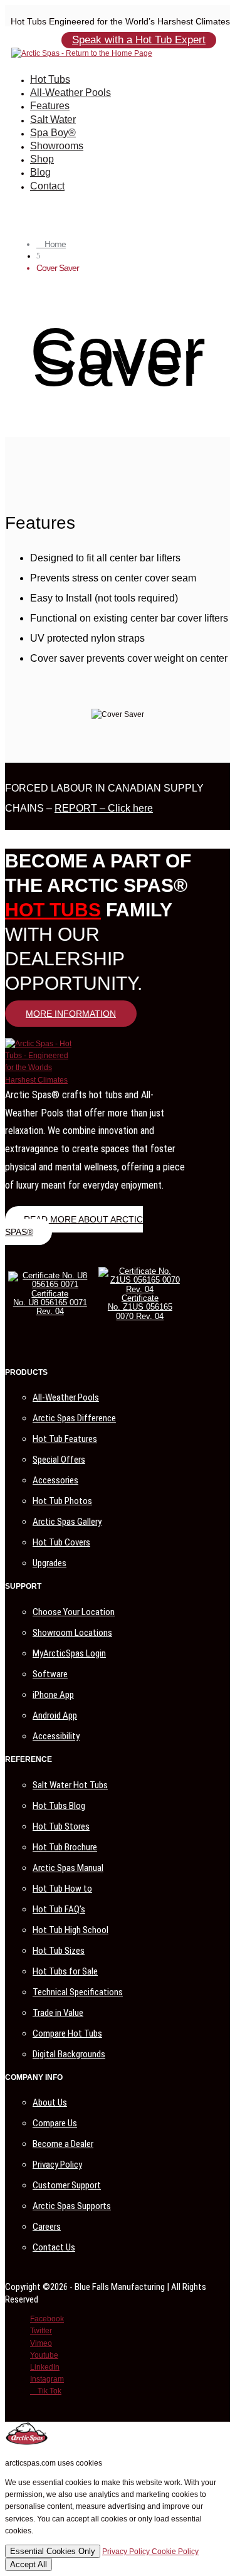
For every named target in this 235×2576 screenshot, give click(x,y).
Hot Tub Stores (61, 1826)
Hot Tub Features (65, 1439)
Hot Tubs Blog (59, 1806)
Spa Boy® (53, 133)
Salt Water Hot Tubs (70, 1785)
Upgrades (50, 1563)
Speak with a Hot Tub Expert (139, 40)
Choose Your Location (74, 1612)
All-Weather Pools (70, 93)
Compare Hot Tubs (67, 2033)
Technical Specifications (78, 1992)
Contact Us (54, 2247)
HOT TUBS (53, 910)
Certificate (50, 1294)
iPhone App (53, 1695)
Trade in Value (58, 2013)
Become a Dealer (63, 2144)
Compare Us (55, 2123)
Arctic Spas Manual (68, 1868)
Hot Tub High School (70, 1930)
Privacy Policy (57, 2165)
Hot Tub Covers (61, 1542)
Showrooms (57, 146)
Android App (55, 1715)
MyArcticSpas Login (69, 1653)
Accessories (55, 1480)
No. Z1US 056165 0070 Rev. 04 (140, 1311)
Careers (47, 2227)
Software (50, 1674)
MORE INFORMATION (71, 1014)
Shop (42, 159)
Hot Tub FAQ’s (59, 1909)
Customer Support (67, 2185)
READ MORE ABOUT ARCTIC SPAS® (74, 1226)
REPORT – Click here (104, 808)
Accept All (29, 2564)
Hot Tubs (50, 79)
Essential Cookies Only (53, 2551)
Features (50, 106)
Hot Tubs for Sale (65, 1971)
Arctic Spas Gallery (67, 1522)
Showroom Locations (72, 1633)
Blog (40, 172)
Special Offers (59, 1460)
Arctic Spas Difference (74, 1418)
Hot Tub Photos (62, 1501)
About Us (50, 2102)
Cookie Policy (175, 2552)
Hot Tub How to (62, 1889)
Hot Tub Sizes (59, 1951)
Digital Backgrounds (69, 2054)
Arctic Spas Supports (72, 2206)
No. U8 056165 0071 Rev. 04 (50, 1307)
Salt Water (53, 119)
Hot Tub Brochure (65, 1847)
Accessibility (56, 1736)
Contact (47, 186)
